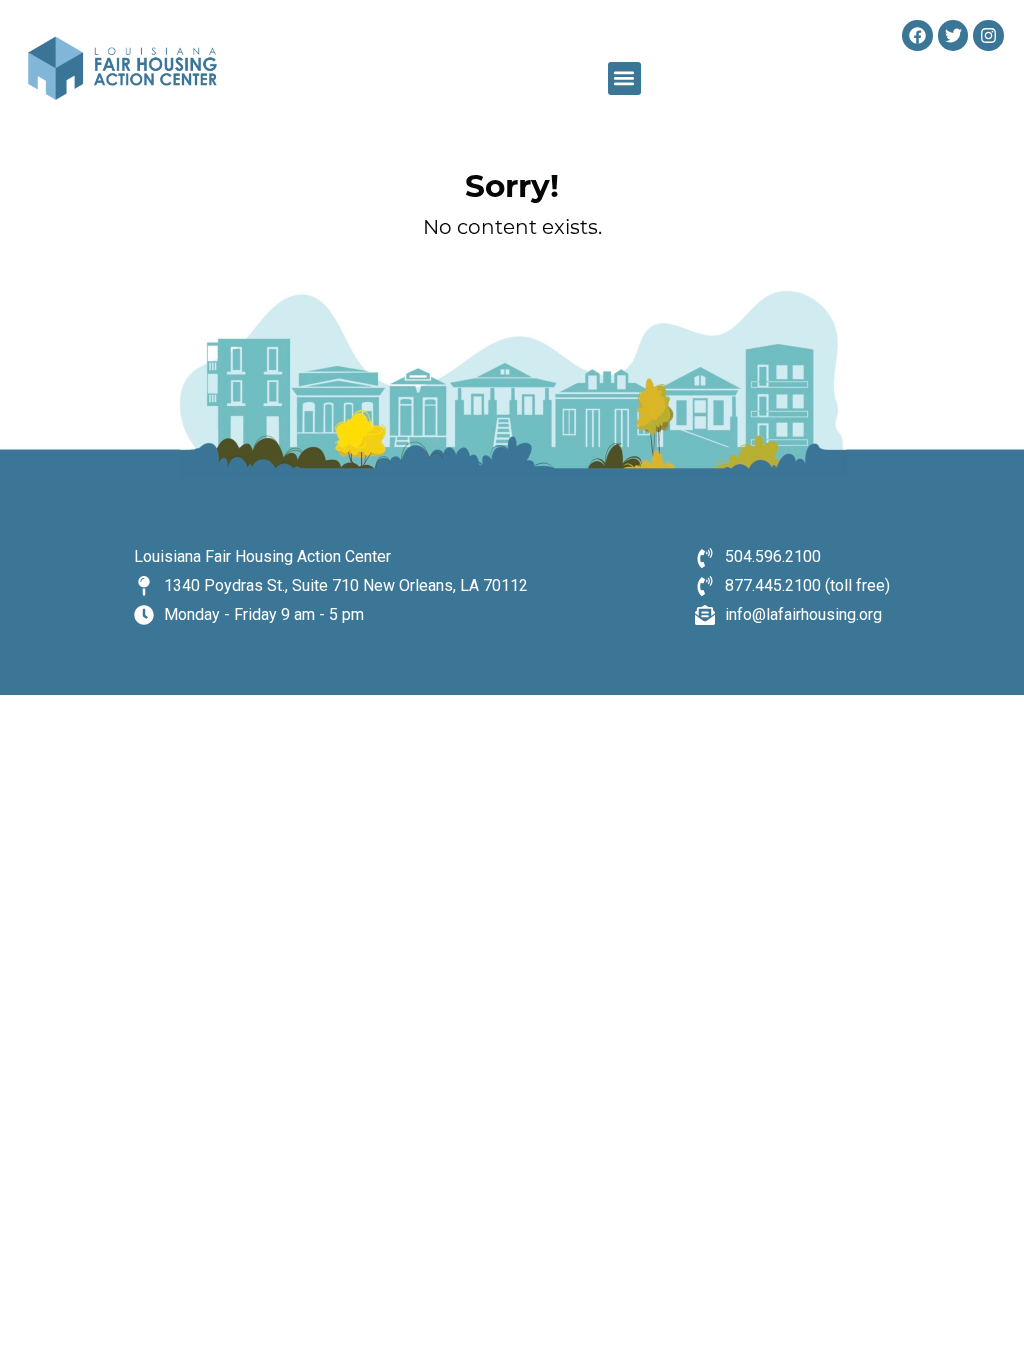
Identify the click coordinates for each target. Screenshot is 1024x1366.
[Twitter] (953, 35)
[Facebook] (917, 35)
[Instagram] (988, 35)
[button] (624, 78)
